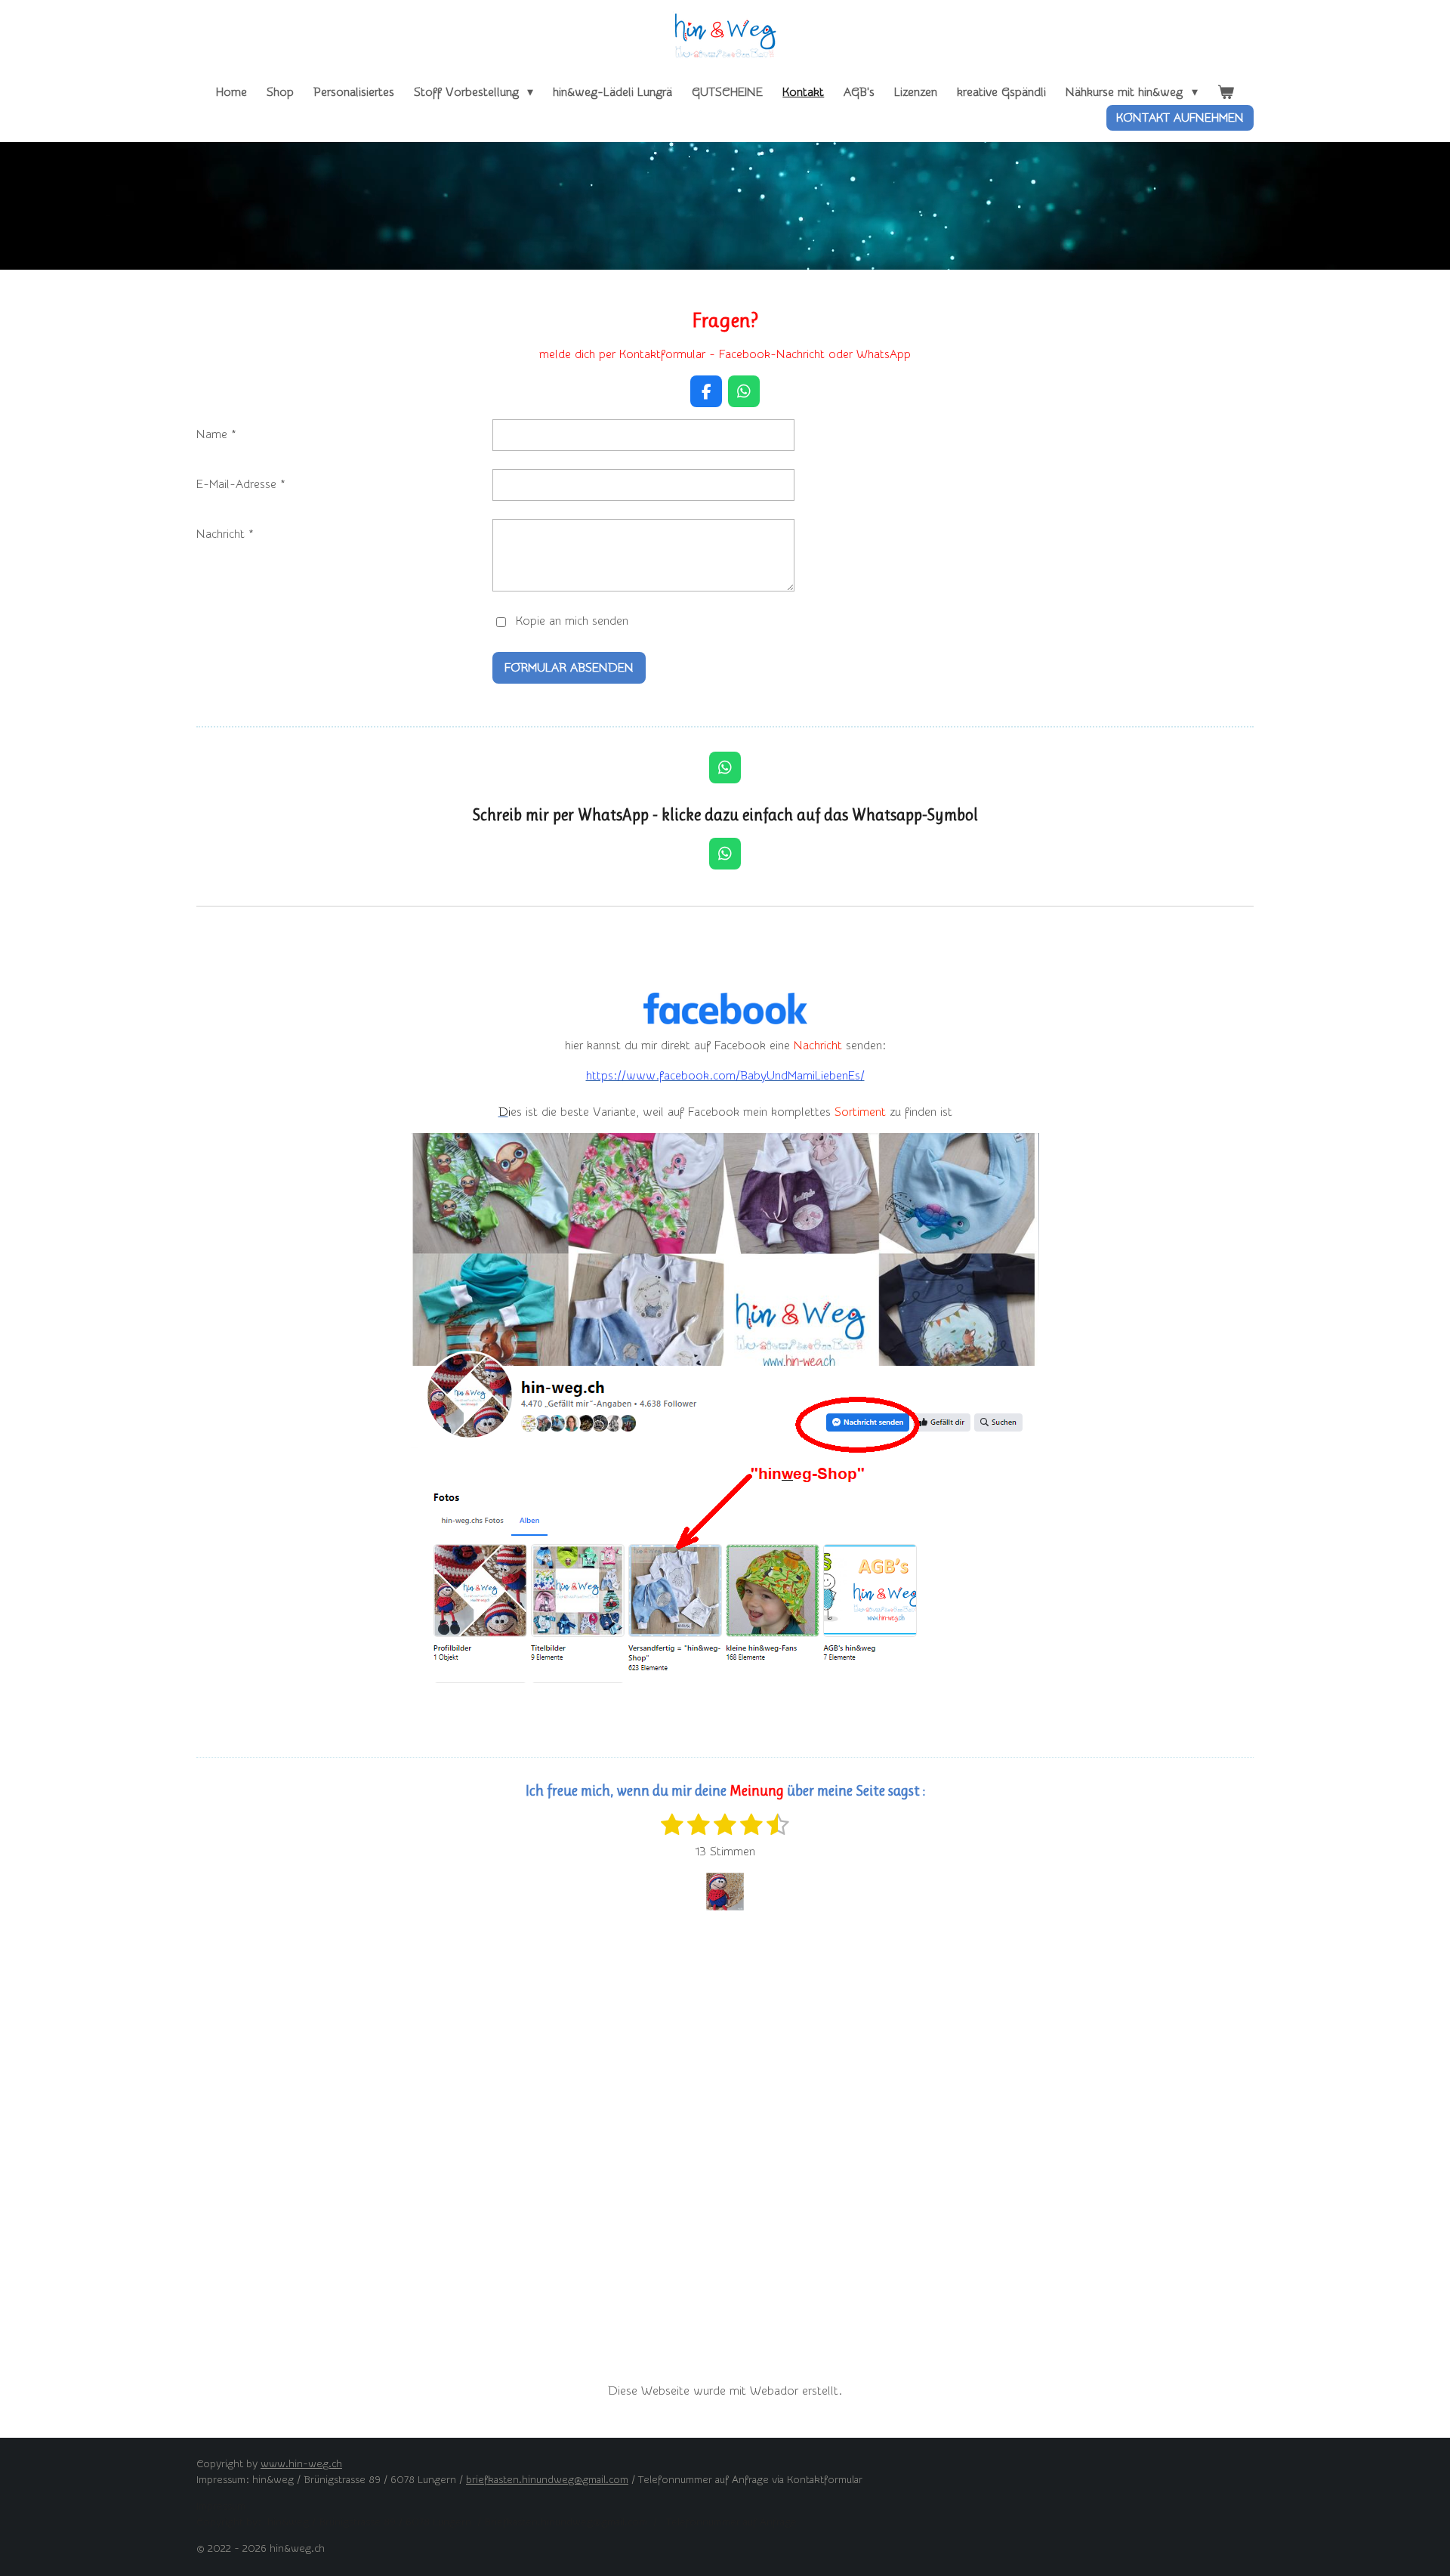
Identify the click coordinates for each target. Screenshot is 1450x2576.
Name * (216, 434)
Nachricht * (225, 534)
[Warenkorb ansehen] (1226, 92)
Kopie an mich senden (572, 621)
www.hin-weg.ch (301, 2464)
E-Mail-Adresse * (241, 484)
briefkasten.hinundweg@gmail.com (547, 2480)
